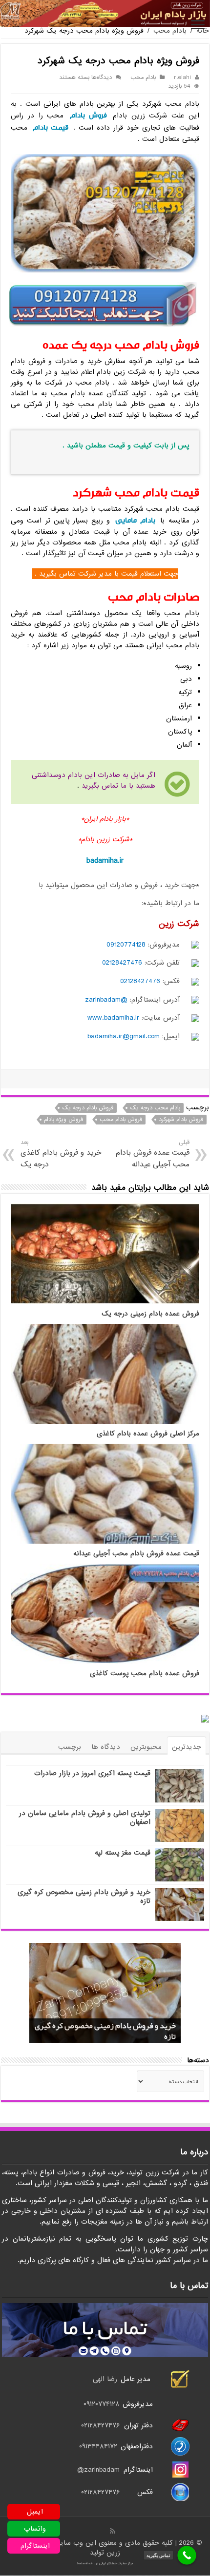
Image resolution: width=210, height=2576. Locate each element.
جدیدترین (187, 1747)
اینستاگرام (35, 2546)
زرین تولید (105, 2553)
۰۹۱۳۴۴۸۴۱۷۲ (99, 2446)
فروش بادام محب (121, 1120)
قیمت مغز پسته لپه (123, 1853)
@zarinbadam (106, 1000)
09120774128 (126, 945)
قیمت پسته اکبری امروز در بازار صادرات (92, 1773)
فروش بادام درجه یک (88, 1108)
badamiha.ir (105, 861)
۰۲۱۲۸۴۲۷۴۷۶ (100, 2425)
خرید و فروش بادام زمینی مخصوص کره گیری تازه (84, 1897)
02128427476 (122, 963)
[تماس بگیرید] (187, 2555)
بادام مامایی (135, 520)
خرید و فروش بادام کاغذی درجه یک (61, 1154)
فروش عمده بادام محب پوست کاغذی (145, 1674)
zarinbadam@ (98, 2470)
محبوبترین (146, 1747)
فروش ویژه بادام (63, 1120)
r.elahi (182, 77)
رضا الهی (105, 2379)
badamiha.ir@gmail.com (124, 1036)
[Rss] (113, 2531)
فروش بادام (88, 115)
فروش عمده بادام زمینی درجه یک (150, 1314)
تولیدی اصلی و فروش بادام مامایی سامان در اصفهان (85, 1818)
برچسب (70, 1747)
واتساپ (35, 2529)
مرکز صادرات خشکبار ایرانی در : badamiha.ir (105, 2563)
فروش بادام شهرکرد (181, 1120)
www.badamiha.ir (113, 1018)
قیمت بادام (51, 127)
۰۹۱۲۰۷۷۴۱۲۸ (102, 2404)
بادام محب (170, 31)
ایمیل (35, 2512)
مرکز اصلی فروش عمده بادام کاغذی (148, 1434)
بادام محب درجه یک (155, 1108)
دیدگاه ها (106, 1747)
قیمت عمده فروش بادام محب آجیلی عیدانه (153, 1154)
